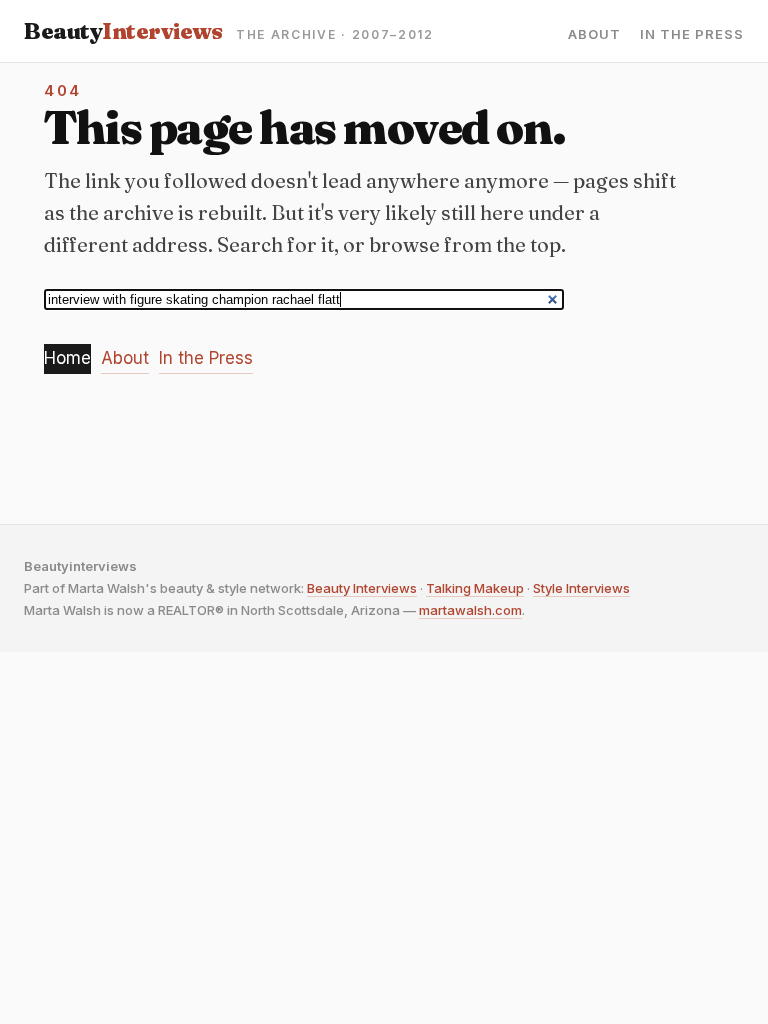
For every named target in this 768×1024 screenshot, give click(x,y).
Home (67, 358)
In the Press (692, 34)
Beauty (123, 31)
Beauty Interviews (362, 588)
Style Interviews (581, 588)
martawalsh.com (470, 610)
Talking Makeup (475, 588)
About (594, 34)
